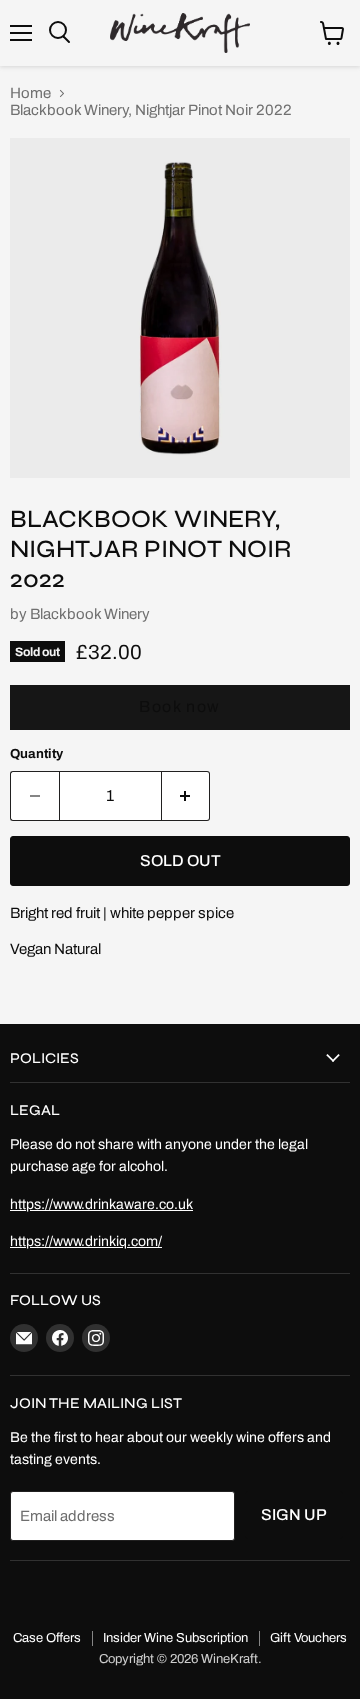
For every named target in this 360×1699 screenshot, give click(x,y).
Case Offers (47, 1638)
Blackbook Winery (90, 614)
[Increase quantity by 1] (186, 796)
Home (30, 93)
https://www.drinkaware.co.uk (101, 1204)
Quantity (36, 753)
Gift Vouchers (308, 1638)
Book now (180, 706)
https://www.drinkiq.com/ (86, 1241)
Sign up (294, 1514)
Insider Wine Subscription (175, 1638)
